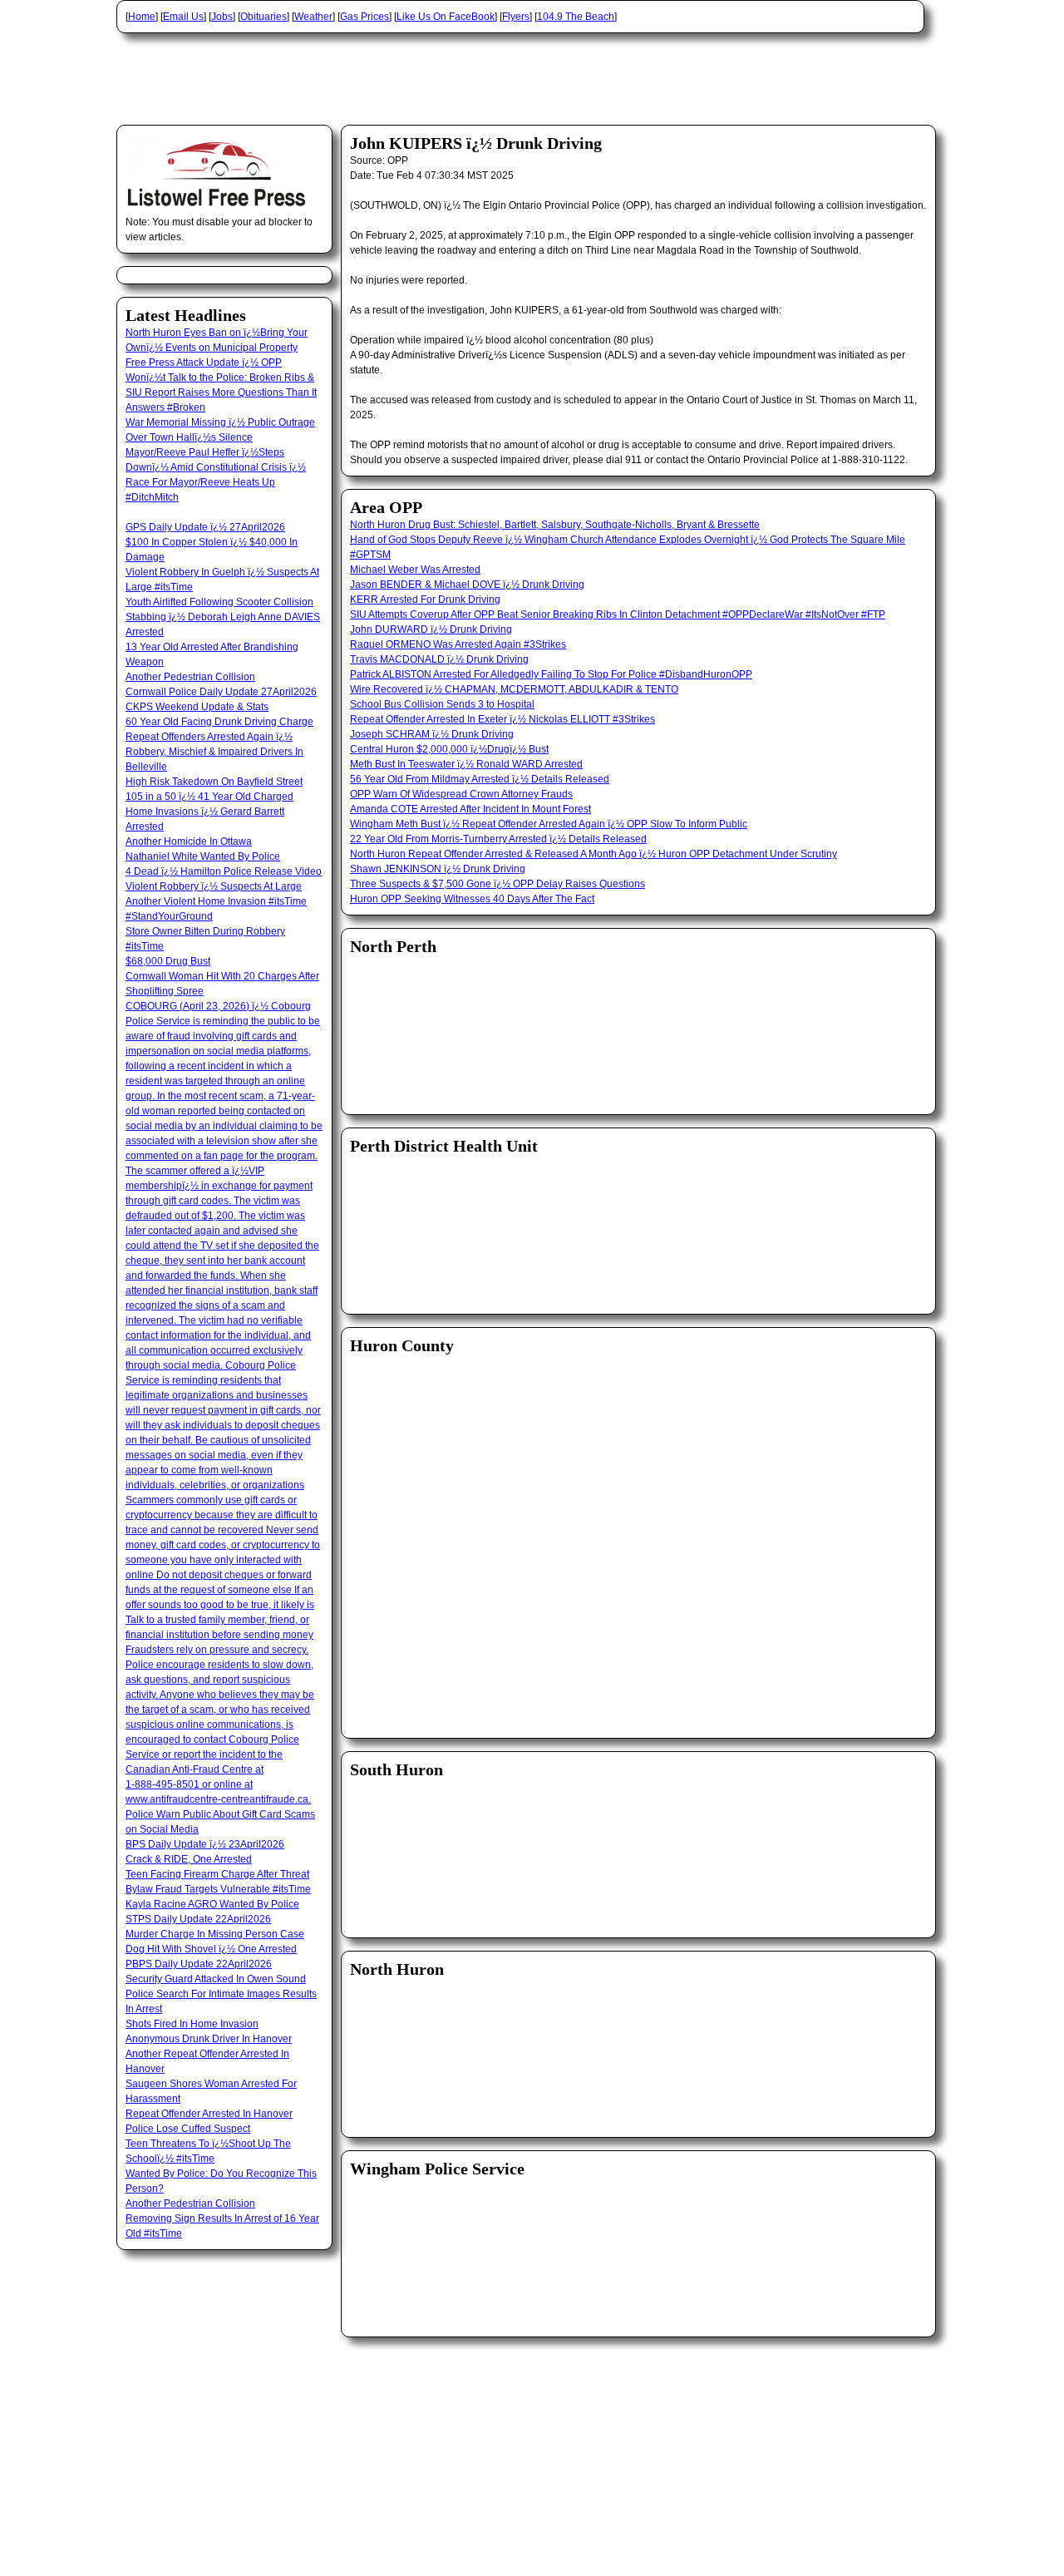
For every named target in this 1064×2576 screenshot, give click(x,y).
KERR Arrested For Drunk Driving (425, 600)
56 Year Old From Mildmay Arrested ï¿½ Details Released (480, 779)
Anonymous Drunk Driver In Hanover (209, 2039)
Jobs (222, 17)
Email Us (183, 17)
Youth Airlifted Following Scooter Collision (219, 602)
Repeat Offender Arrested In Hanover (209, 2114)
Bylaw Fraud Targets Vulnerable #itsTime (218, 1889)
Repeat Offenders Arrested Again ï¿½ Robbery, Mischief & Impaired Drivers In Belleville (214, 752)
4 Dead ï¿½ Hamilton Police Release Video (224, 871)
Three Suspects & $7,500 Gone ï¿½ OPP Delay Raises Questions (498, 884)
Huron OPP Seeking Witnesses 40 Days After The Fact (472, 899)
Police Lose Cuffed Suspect (188, 2129)
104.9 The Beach (576, 17)
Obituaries (264, 17)
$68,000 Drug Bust (168, 961)
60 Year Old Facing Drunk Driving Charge (219, 722)
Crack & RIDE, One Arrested (189, 1859)
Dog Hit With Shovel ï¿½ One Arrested (211, 1949)
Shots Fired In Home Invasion (192, 2024)
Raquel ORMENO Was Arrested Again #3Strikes (458, 644)
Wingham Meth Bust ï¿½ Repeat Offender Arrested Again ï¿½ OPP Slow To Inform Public (549, 824)
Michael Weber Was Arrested (415, 570)
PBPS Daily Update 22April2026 (199, 1964)
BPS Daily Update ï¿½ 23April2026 (205, 1844)
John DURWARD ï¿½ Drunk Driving (431, 629)
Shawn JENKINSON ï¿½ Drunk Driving (438, 869)
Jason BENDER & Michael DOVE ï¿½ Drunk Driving (467, 585)
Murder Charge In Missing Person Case (215, 1934)
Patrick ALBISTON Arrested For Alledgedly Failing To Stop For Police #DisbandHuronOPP (551, 674)
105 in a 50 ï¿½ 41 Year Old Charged (209, 797)
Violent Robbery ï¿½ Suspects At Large (214, 886)
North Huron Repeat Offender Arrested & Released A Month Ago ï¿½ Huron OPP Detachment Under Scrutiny (594, 854)
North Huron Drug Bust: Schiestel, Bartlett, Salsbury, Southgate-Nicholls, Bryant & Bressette (555, 525)
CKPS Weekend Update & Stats (197, 707)
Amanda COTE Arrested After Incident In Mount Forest (470, 809)
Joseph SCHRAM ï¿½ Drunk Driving (432, 734)
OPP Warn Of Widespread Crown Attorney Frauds (461, 794)
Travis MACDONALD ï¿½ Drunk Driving (439, 659)
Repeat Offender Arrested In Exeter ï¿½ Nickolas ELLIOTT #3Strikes (502, 719)
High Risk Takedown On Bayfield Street (214, 782)
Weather (313, 17)
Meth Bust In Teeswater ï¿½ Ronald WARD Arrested (466, 764)
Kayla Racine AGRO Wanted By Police (212, 1904)
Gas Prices (365, 17)
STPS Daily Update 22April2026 (198, 1919)
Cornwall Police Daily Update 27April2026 (221, 692)
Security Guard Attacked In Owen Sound (216, 1979)
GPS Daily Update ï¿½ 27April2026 (205, 527)
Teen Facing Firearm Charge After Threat (217, 1874)
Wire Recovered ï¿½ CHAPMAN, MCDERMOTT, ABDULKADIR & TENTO (514, 689)
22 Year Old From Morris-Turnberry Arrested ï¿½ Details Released (498, 839)
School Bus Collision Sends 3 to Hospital (442, 704)
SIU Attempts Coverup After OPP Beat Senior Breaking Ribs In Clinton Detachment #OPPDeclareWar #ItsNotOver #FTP (618, 614)
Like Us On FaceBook (446, 17)
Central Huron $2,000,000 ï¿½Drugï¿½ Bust (449, 749)
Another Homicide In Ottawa (189, 841)
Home (142, 17)
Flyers (516, 17)
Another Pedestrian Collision (190, 677)
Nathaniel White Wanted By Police (203, 856)
